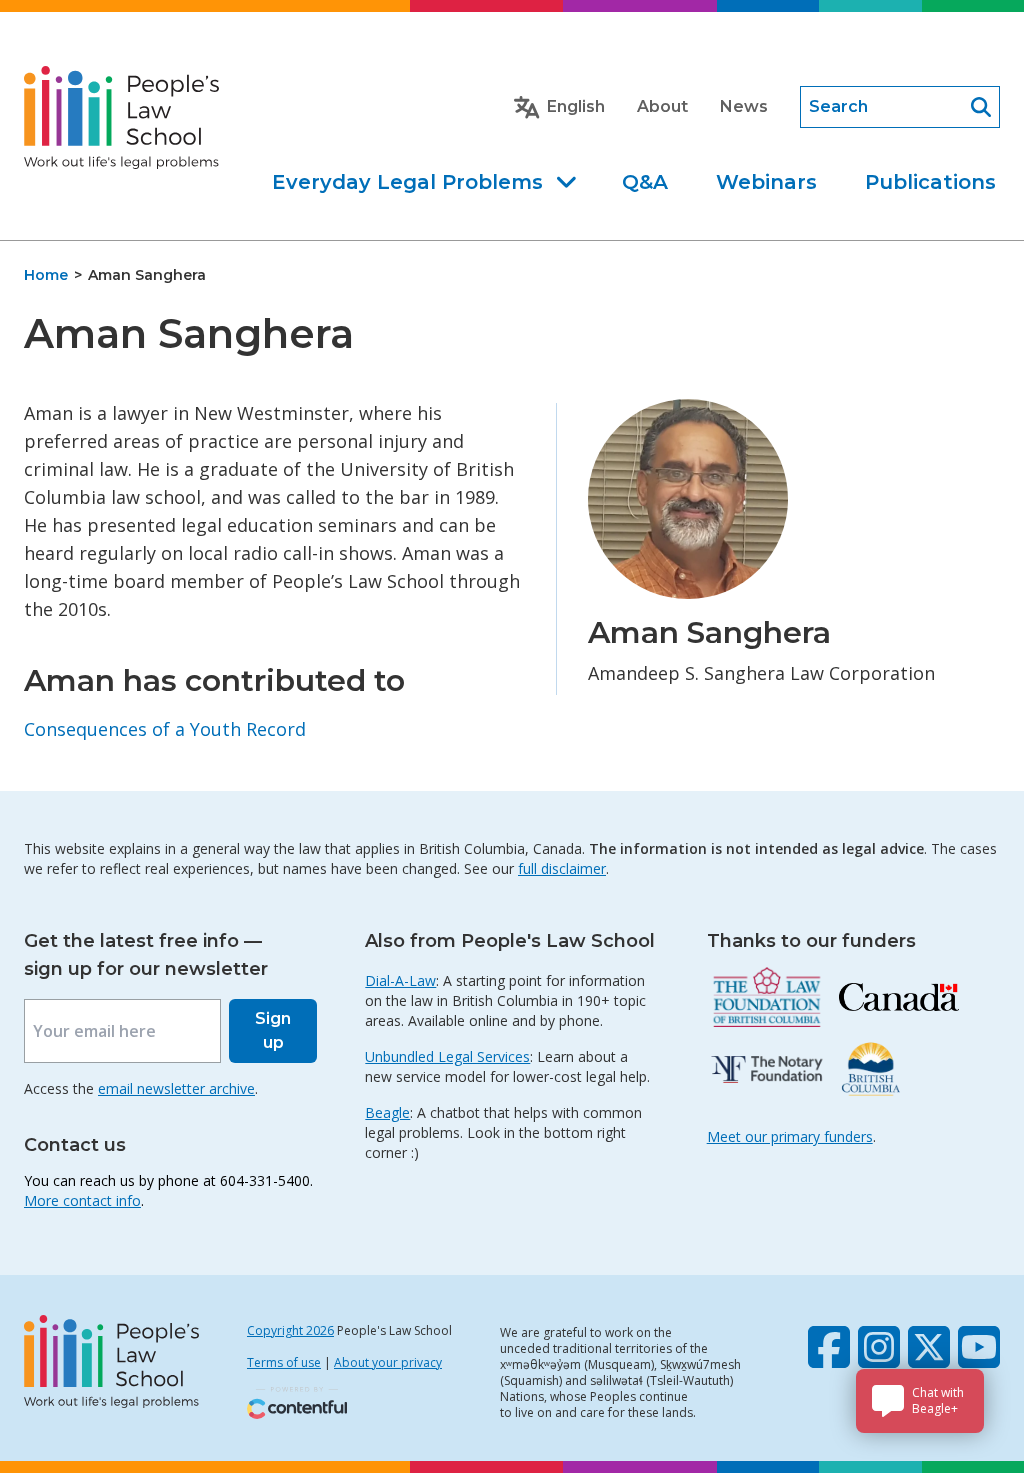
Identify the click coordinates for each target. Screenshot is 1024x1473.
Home (46, 275)
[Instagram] (879, 1347)
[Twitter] (929, 1347)
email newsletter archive (176, 1088)
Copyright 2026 (290, 1330)
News (744, 106)
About (662, 106)
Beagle (387, 1112)
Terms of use (284, 1362)
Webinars (766, 182)
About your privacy (388, 1362)
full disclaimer (562, 868)
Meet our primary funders (790, 1136)
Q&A (645, 182)
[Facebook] (829, 1347)
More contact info (82, 1200)
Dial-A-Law (400, 980)
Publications (930, 182)
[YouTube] (979, 1347)
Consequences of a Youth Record (165, 729)
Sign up (273, 1030)
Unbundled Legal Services (447, 1056)
